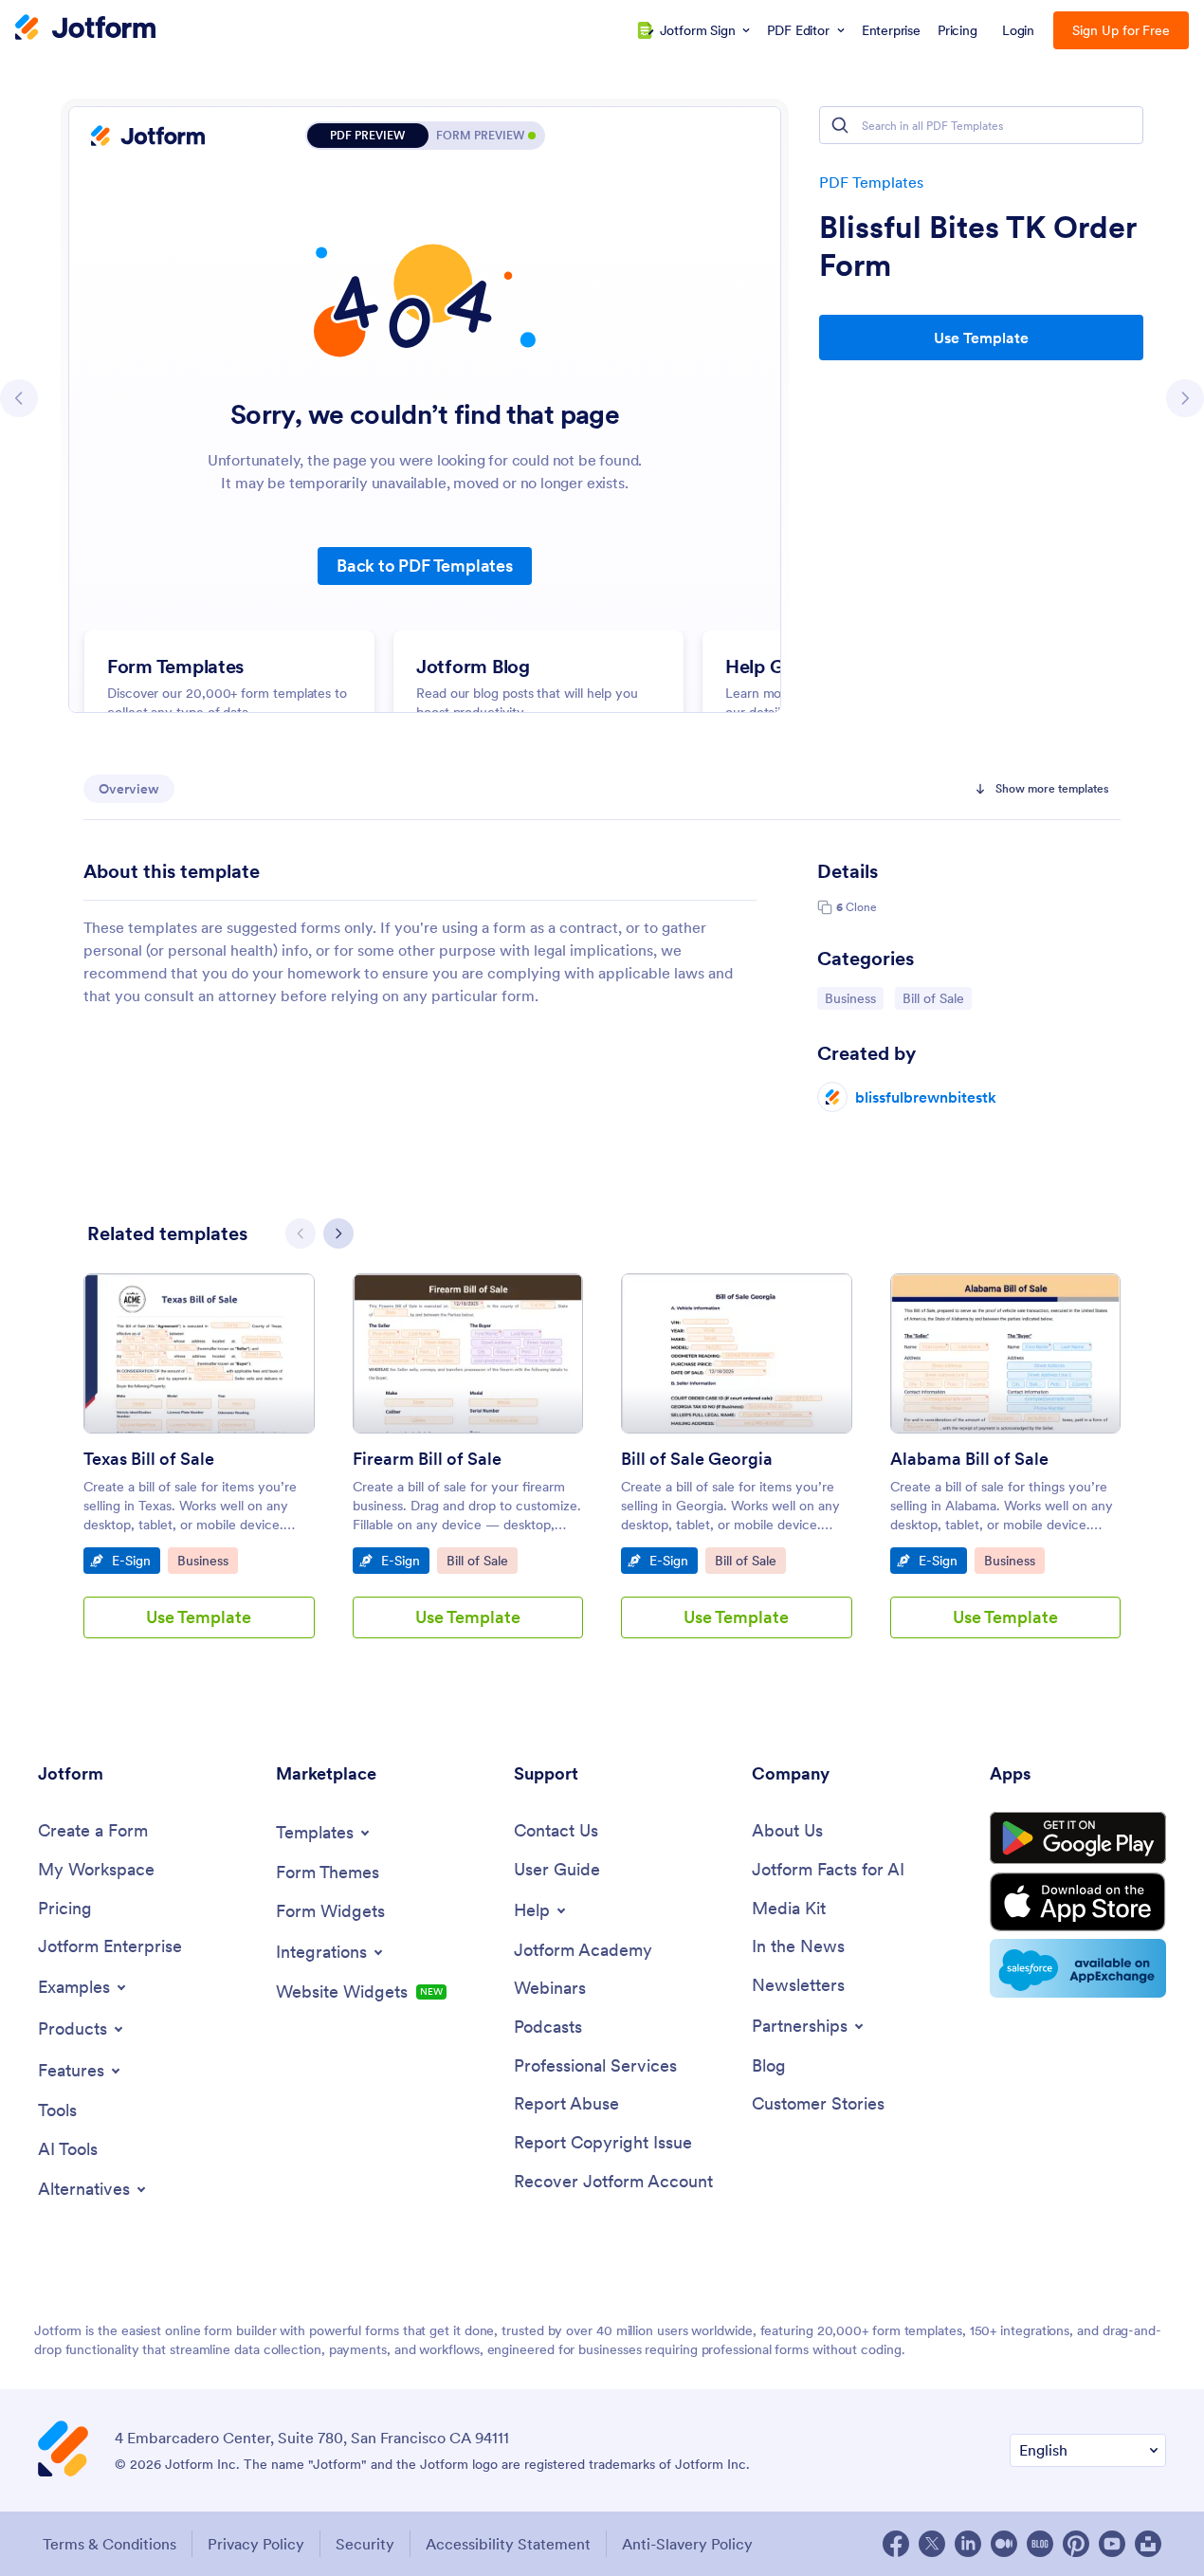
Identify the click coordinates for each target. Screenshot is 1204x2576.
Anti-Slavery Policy (687, 2544)
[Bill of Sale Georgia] (737, 1353)
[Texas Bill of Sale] (199, 1353)
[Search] (840, 125)
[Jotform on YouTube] (1112, 2544)
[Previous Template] (19, 398)
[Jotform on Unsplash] (1148, 2544)
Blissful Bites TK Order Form (977, 247)
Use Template (981, 338)
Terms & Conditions (109, 2544)
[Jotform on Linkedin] (968, 2544)
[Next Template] (1185, 398)
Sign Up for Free (1121, 30)
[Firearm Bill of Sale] (468, 1353)
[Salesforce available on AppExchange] (1078, 1968)
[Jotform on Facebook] (896, 2544)
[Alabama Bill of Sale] (1006, 1353)
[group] (199, 1471)
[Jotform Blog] (1040, 2544)
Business (854, 998)
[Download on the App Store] (1078, 1902)
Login (1019, 30)
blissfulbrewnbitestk (926, 1097)
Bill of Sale (937, 998)
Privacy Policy (256, 2544)
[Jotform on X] (932, 2544)
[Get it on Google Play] (1078, 1838)
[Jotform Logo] (85, 29)
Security (365, 2544)
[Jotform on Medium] (1004, 2544)
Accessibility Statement (508, 2544)
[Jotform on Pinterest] (1076, 2544)
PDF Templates (871, 182)
